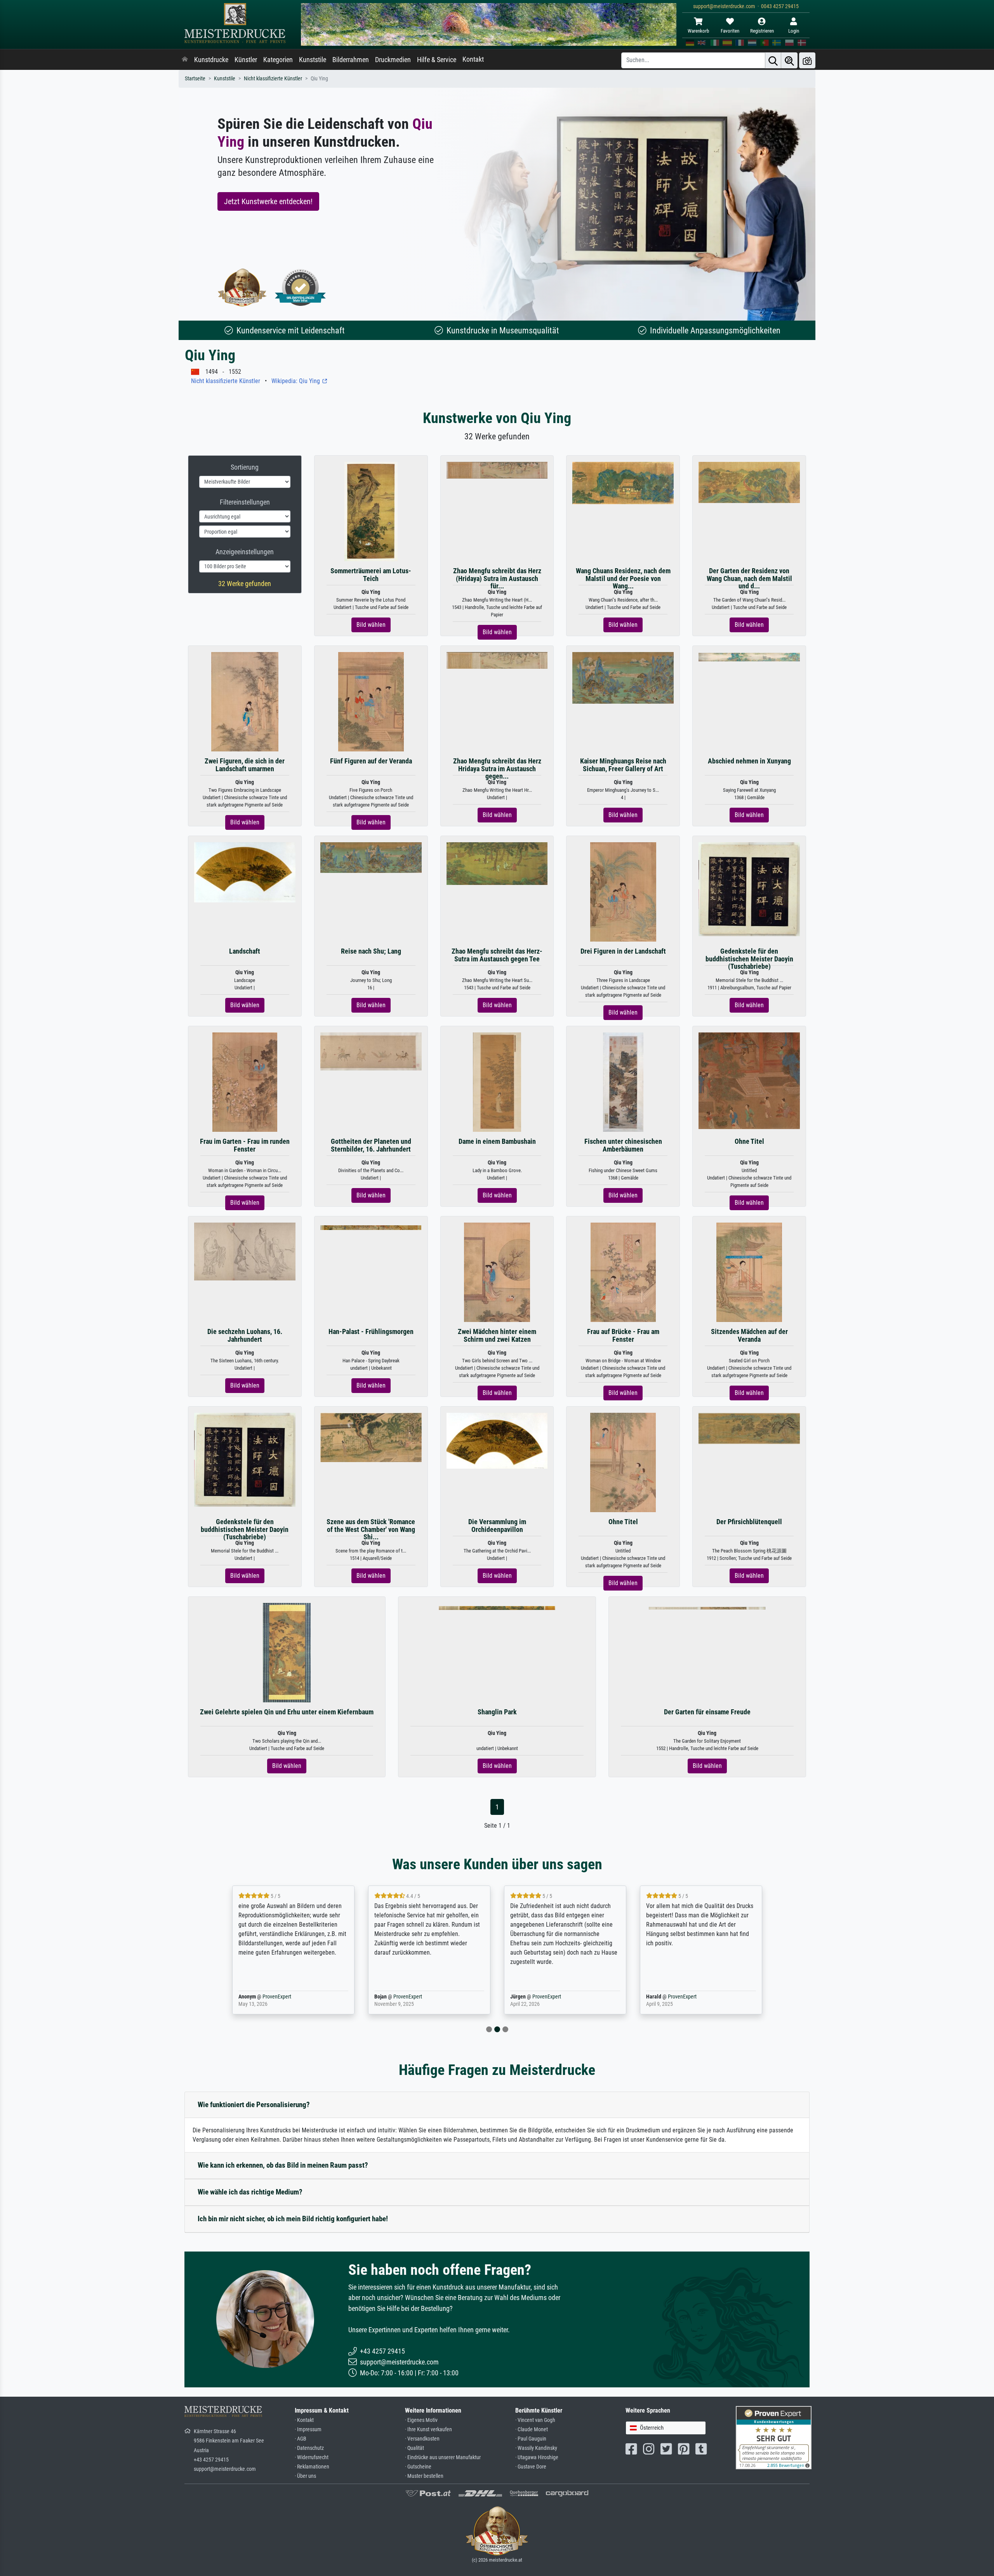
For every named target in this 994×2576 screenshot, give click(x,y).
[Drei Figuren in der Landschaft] (623, 892)
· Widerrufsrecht (312, 2457)
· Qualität (414, 2448)
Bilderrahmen (351, 60)
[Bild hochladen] (807, 60)
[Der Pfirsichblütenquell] (749, 1428)
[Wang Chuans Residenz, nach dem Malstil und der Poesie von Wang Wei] (623, 483)
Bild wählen (371, 625)
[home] (185, 60)
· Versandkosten (422, 2439)
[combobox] (666, 2428)
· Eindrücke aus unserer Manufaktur (443, 2457)
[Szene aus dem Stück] (371, 1437)
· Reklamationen (312, 2467)
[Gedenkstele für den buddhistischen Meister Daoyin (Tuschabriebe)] (749, 889)
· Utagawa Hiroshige (537, 2457)
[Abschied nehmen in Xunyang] (749, 657)
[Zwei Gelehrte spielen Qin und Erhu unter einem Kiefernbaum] (287, 1652)
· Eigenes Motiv (421, 2420)
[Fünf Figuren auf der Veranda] (371, 702)
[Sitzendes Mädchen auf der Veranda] (749, 1272)
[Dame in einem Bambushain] (497, 1082)
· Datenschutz (309, 2448)
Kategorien (278, 60)
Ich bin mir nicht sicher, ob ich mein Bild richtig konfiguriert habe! (293, 2219)
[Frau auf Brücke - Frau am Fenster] (623, 1272)
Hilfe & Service (437, 60)
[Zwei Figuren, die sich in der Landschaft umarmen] (245, 702)
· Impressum (308, 2429)
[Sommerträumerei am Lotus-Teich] (371, 511)
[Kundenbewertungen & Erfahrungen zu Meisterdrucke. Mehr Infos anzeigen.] (774, 2437)
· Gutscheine (418, 2467)
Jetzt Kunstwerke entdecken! (268, 201)
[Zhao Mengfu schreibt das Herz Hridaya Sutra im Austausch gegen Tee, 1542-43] (497, 660)
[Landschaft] (245, 872)
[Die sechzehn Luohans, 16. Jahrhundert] (245, 1251)
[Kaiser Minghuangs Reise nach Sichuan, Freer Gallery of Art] (623, 677)
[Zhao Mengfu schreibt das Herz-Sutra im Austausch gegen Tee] (497, 863)
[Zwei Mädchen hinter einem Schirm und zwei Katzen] (497, 1272)
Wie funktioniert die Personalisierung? (254, 2105)
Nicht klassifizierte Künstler (273, 79)
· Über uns (305, 2476)
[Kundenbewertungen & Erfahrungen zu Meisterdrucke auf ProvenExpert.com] (301, 287)
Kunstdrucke (211, 60)
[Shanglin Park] (497, 1607)
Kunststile (313, 60)
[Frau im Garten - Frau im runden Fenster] (245, 1082)
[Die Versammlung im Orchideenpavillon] (497, 1440)
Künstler (246, 60)
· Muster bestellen (424, 2476)
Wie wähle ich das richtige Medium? (250, 2192)
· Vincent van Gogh (535, 2420)
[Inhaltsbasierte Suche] (789, 60)
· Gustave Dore (531, 2467)
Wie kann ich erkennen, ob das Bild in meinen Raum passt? (283, 2165)
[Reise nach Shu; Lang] (371, 857)
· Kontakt (304, 2420)
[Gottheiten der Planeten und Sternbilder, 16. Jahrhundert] (371, 1051)
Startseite (195, 79)
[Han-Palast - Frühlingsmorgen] (371, 1227)
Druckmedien (393, 60)
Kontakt (473, 59)
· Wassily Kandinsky (536, 2448)
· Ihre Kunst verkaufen (428, 2429)
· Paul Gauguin (531, 2439)
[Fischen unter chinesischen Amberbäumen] (623, 1082)
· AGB (301, 2439)
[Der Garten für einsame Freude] (707, 1607)
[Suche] (773, 60)
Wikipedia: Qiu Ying (296, 381)
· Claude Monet (532, 2429)
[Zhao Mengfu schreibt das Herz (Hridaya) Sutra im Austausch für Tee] (497, 470)
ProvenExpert (275, 1997)
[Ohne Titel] (749, 1080)
